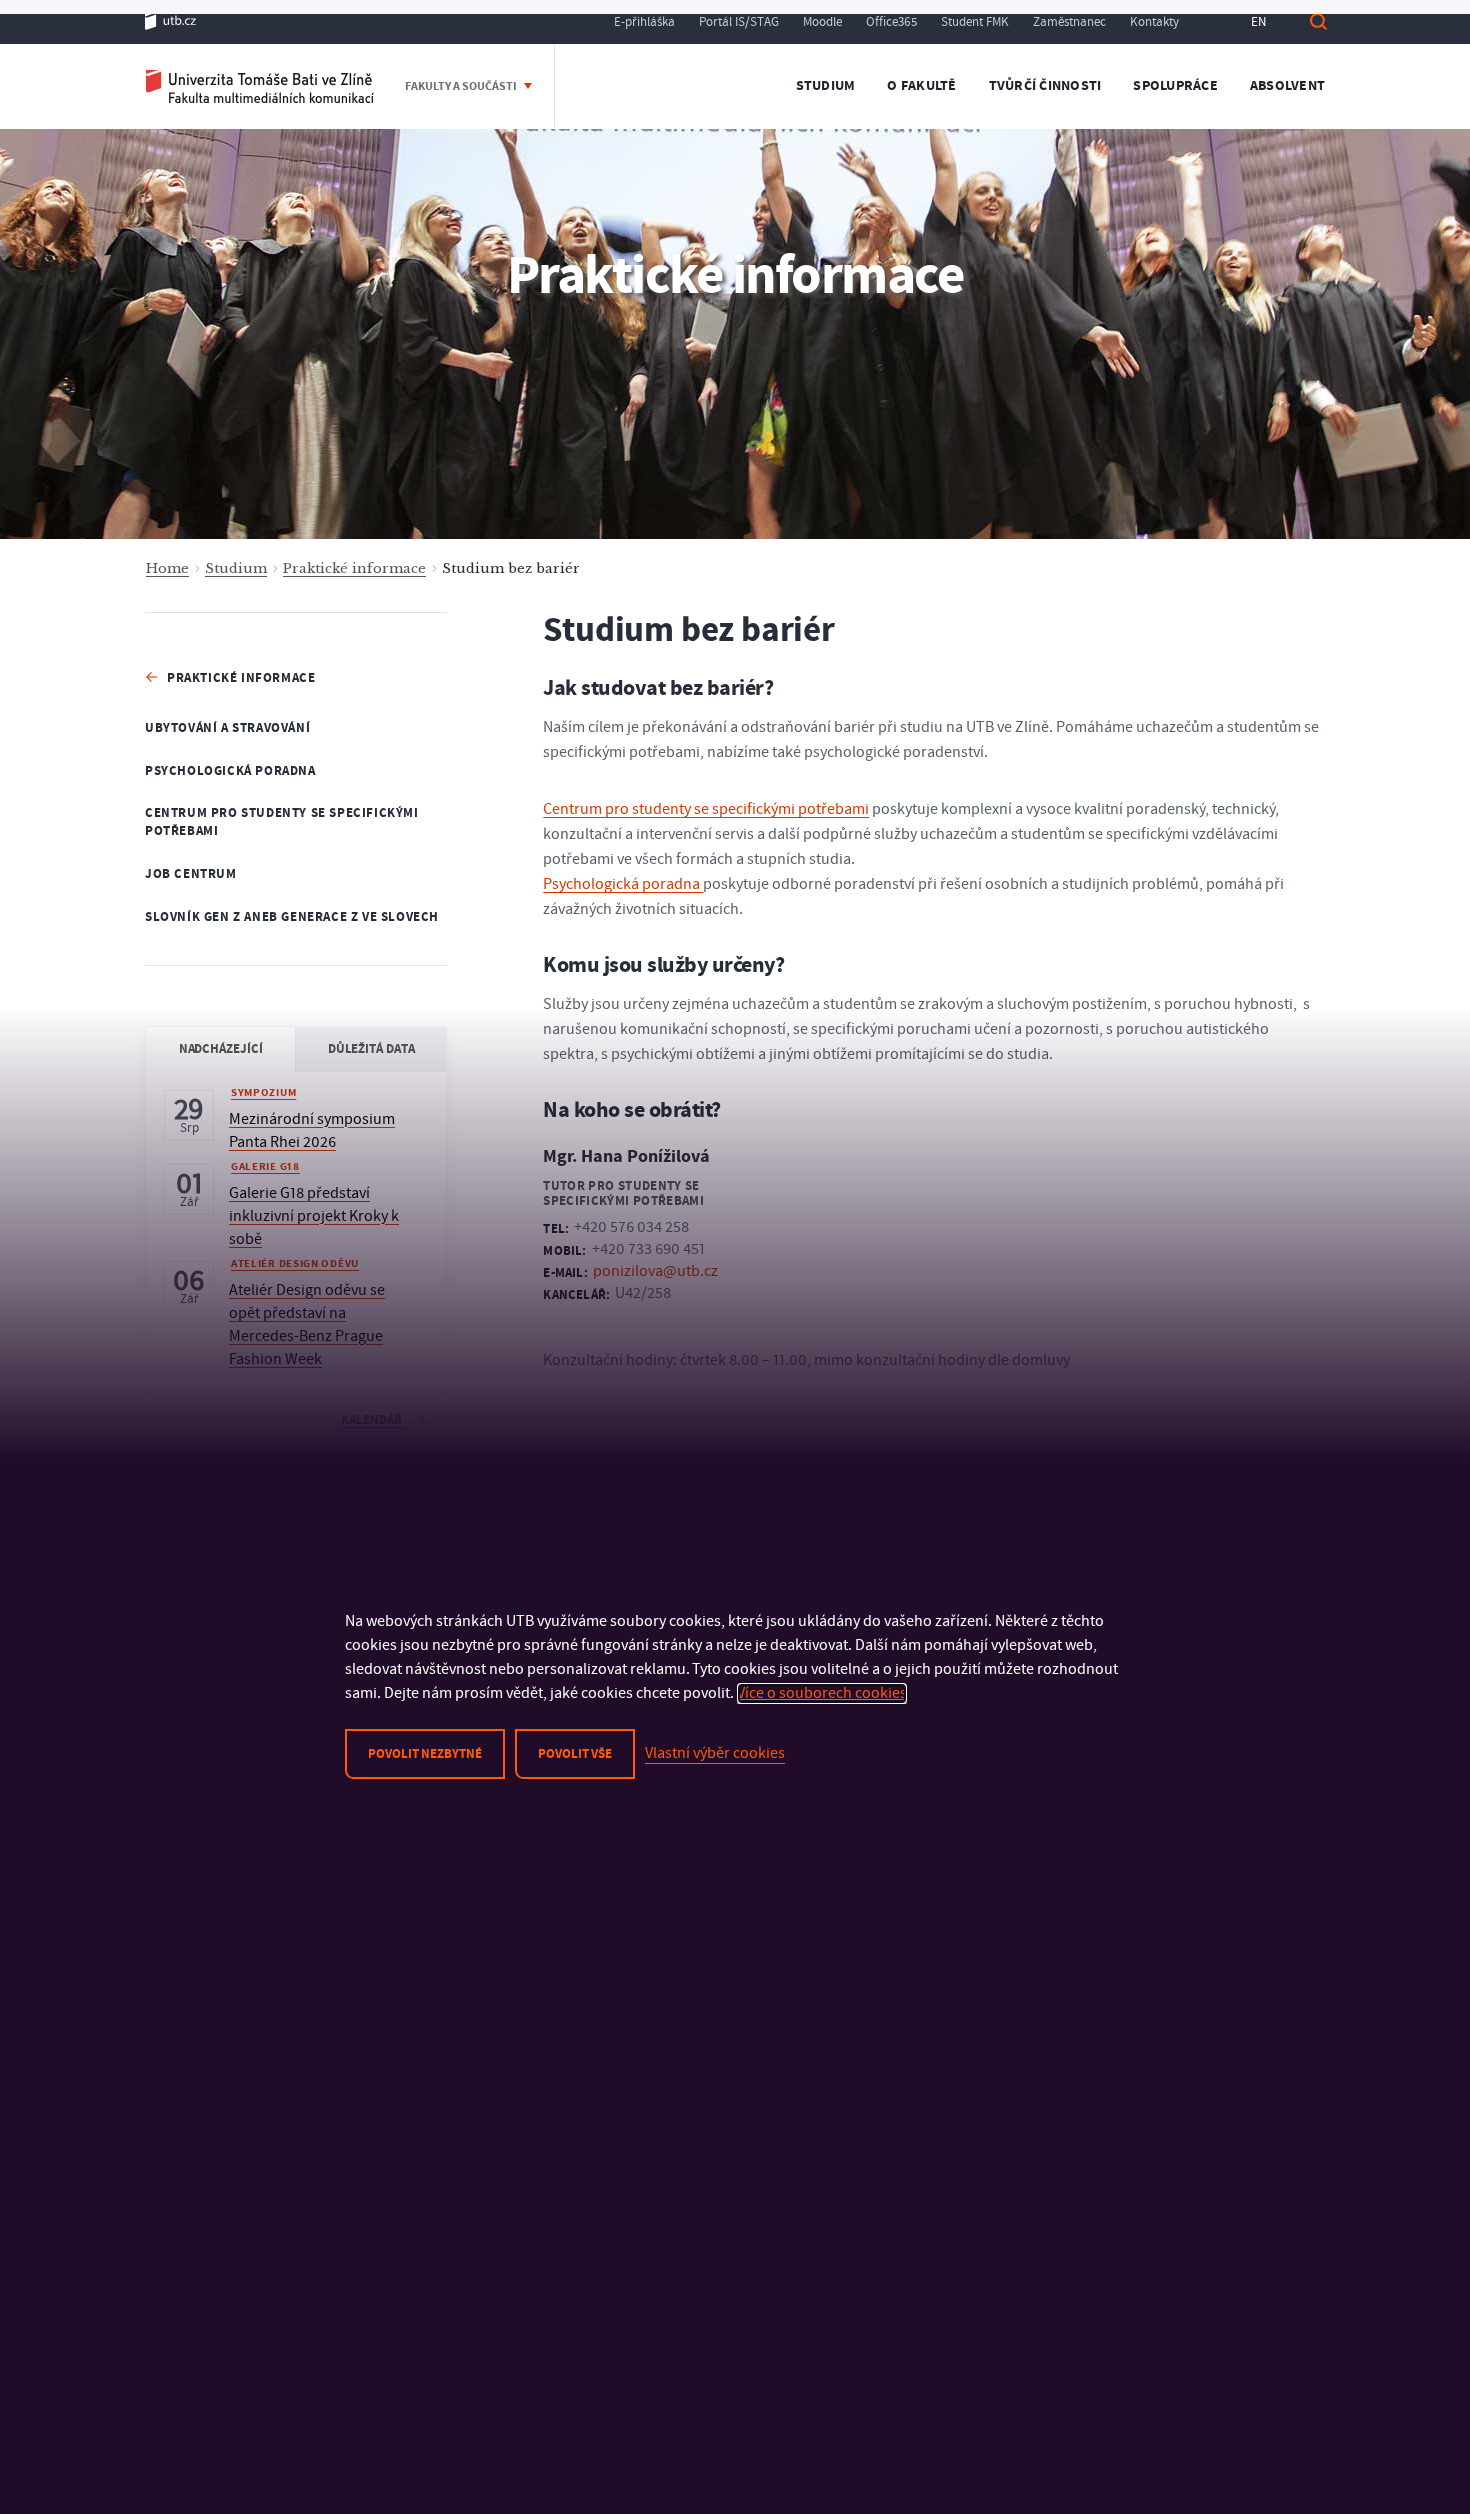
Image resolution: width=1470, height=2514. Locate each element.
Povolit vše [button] (575, 1754)
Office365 (891, 22)
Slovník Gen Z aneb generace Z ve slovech (292, 917)
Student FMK (975, 22)
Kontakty (1154, 22)
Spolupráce (1175, 86)
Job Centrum (191, 874)
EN (1258, 22)
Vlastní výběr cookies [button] (715, 1753)
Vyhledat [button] (1318, 21)
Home (167, 568)
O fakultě (921, 86)
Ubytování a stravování (227, 728)
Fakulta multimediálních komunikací (260, 86)
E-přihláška (644, 22)
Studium (826, 86)
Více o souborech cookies (822, 1693)
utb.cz (170, 21)
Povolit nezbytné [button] (425, 1754)
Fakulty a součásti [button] (462, 86)
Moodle (822, 22)
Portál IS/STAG (739, 22)
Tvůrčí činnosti (1045, 86)
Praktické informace (354, 568)
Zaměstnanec (1069, 22)
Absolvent (1287, 86)
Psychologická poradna (230, 771)
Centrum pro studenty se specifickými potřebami (282, 822)
